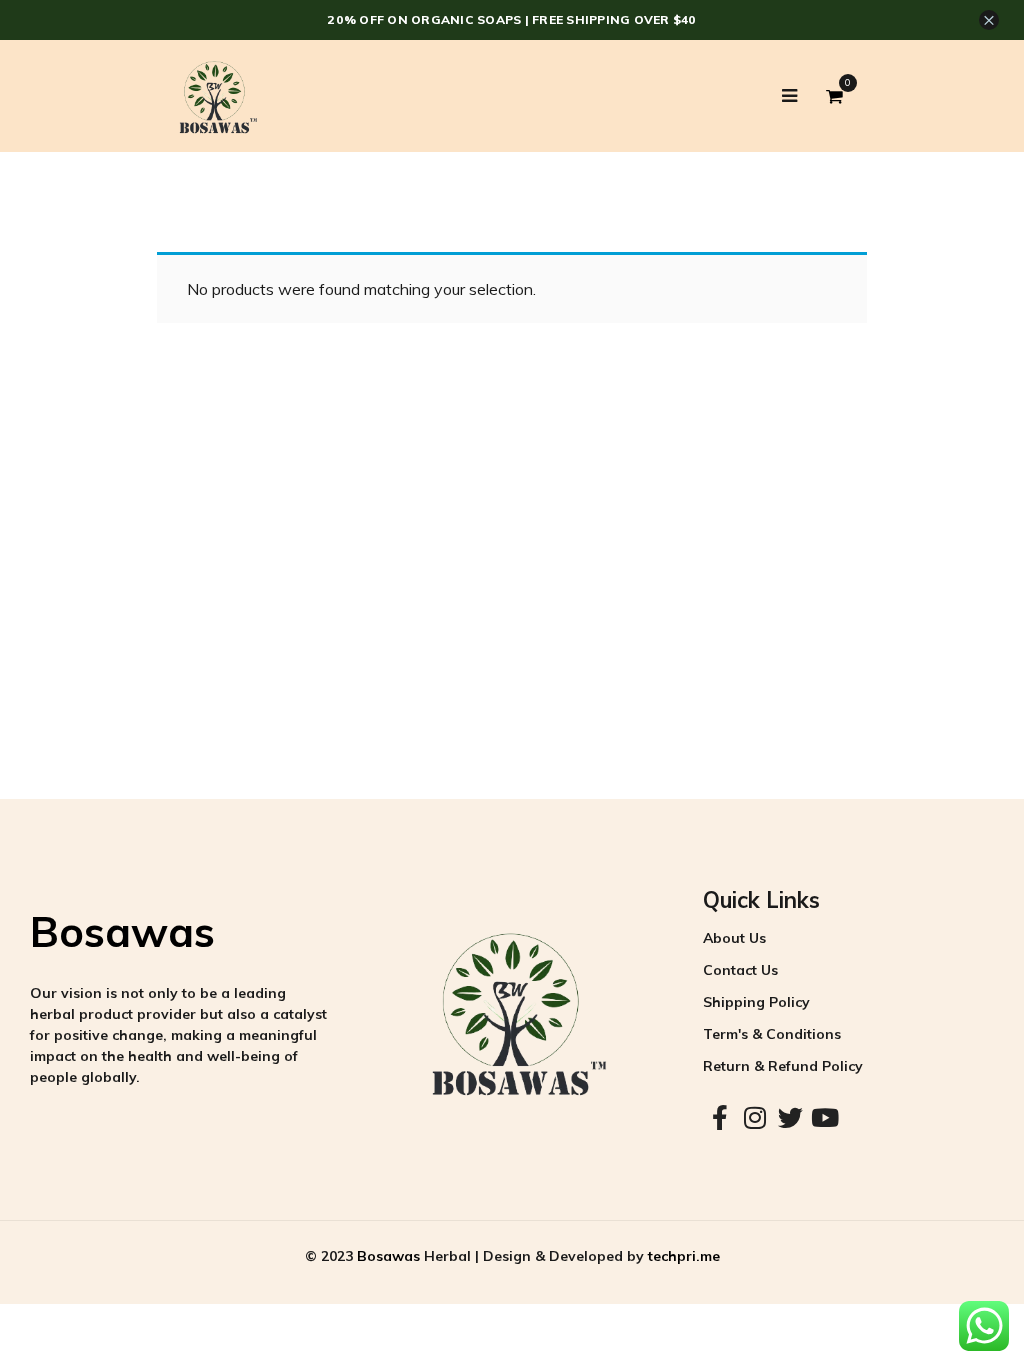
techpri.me (684, 1256)
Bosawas (122, 931)
